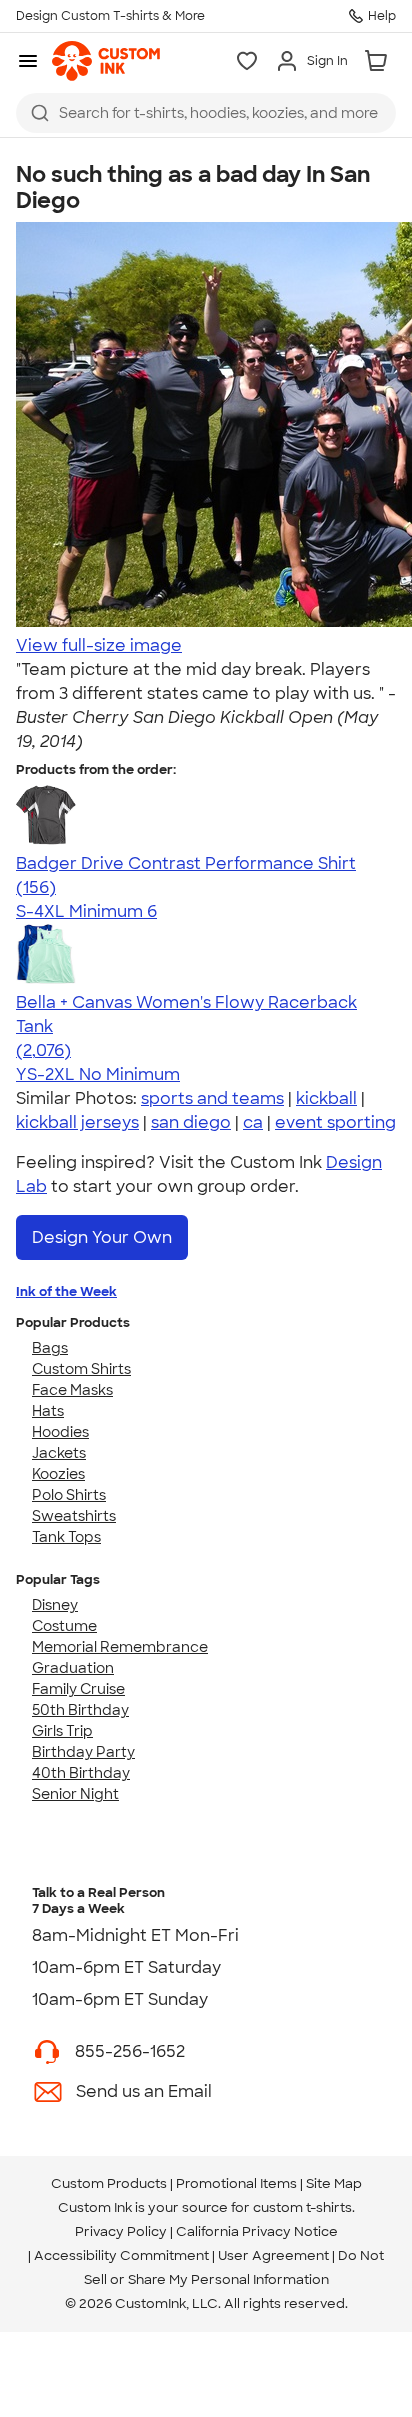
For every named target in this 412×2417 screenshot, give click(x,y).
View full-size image (99, 645)
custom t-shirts (302, 2207)
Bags (50, 1348)
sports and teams (212, 1098)
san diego (191, 1122)
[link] (106, 61)
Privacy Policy (121, 2231)
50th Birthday (80, 1710)
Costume (64, 1626)
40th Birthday (81, 1773)
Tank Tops (66, 1537)
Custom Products (109, 2183)
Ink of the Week (66, 1291)
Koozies (58, 1474)
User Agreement (273, 2255)
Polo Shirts (69, 1495)
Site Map (334, 2183)
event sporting (335, 1122)
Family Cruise (78, 1689)
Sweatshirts (74, 1516)
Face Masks (72, 1390)
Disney (55, 1605)
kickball (326, 1098)
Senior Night (75, 1794)
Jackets (59, 1453)
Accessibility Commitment (121, 2255)
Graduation (73, 1668)
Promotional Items (236, 2183)
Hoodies (60, 1432)
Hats (48, 1411)
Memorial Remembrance (120, 1647)
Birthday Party (83, 1752)
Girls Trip (62, 1731)
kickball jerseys (77, 1122)
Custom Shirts (81, 1369)
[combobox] (206, 113)
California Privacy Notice (257, 2231)
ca (253, 1122)
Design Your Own (102, 1237)
